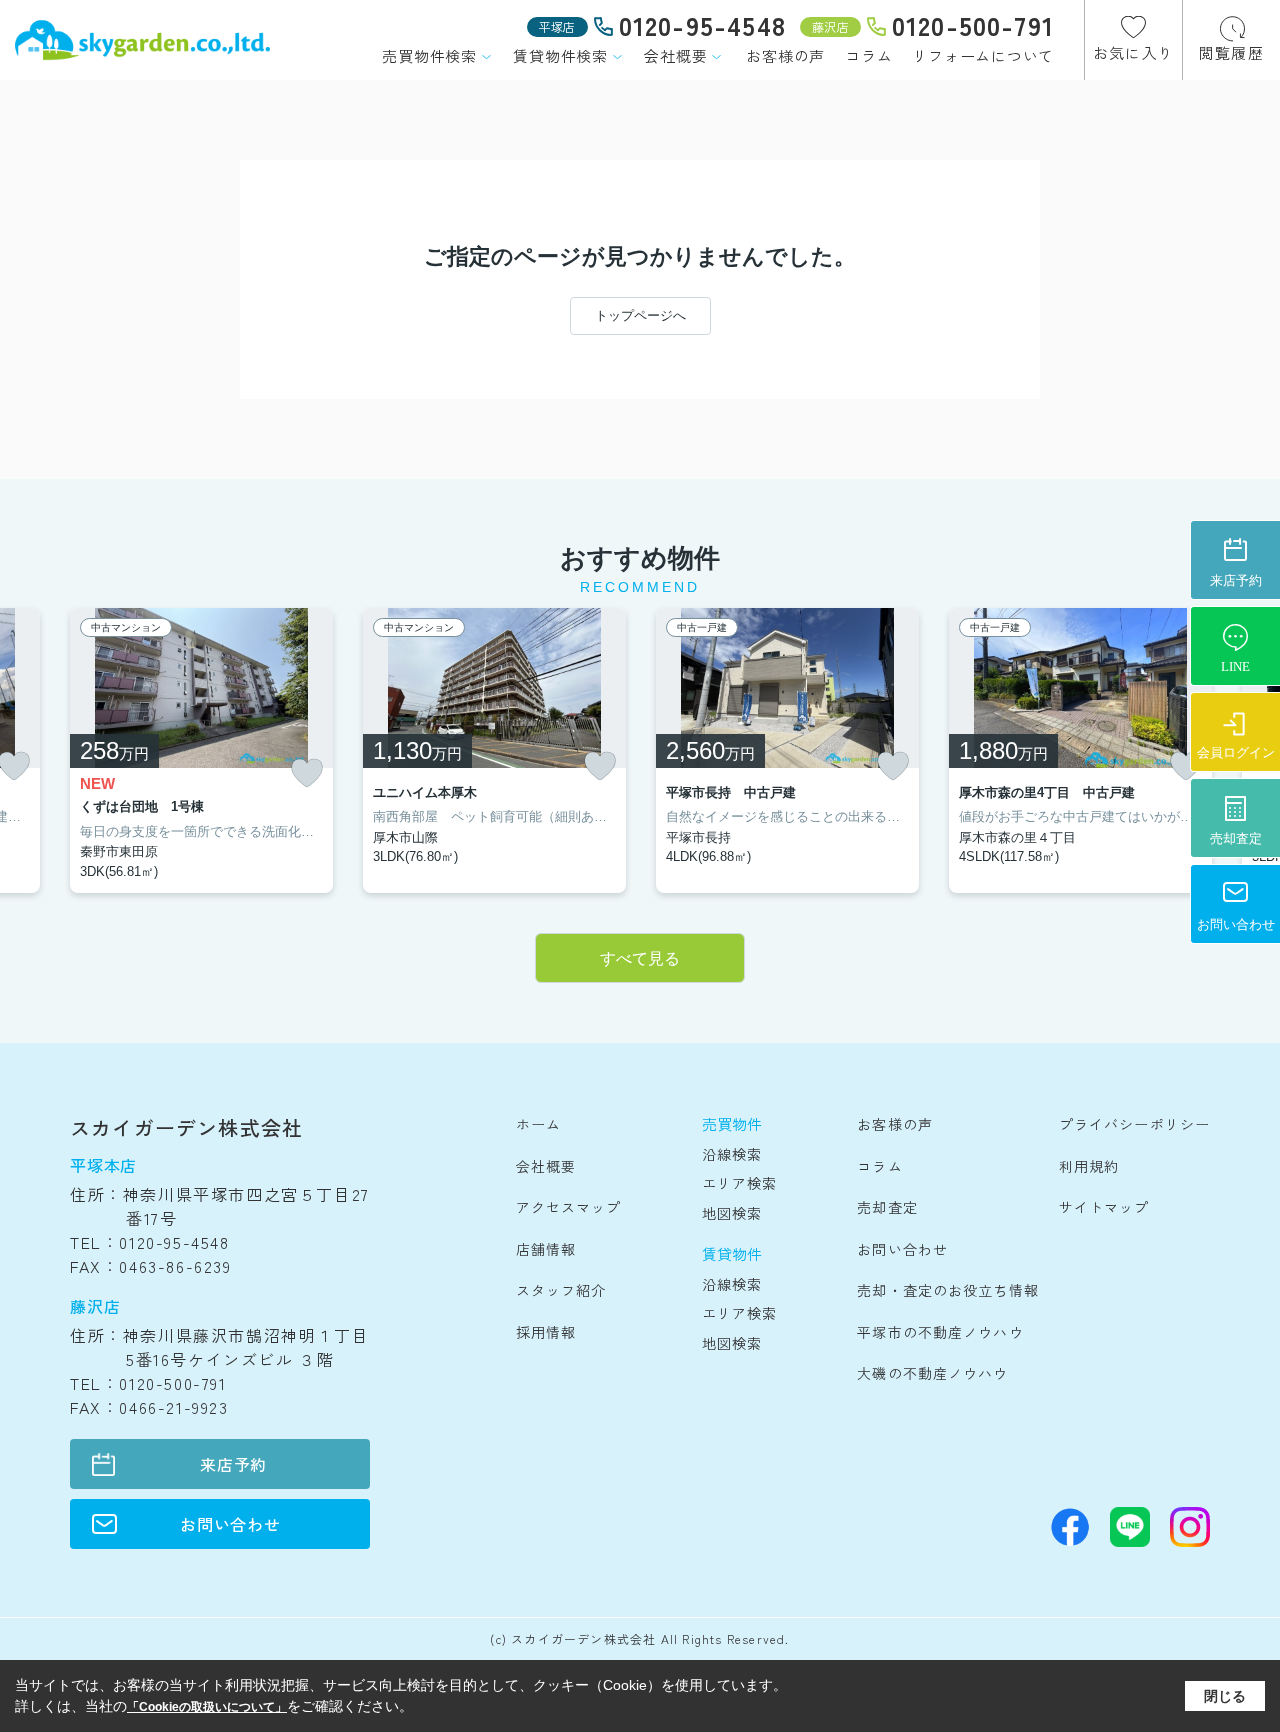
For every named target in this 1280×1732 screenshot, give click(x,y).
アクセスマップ (569, 1207)
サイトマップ (1104, 1207)
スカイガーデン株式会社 (186, 1127)
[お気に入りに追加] (307, 773)
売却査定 (887, 1207)
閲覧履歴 (1231, 52)
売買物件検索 (429, 55)
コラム (868, 55)
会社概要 (675, 55)
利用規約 (1089, 1166)
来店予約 (233, 1464)
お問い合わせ (230, 1524)
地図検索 (732, 1213)
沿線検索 (732, 1154)
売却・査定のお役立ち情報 (947, 1290)
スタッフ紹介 (561, 1290)
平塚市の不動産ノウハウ (940, 1332)
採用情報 (546, 1332)
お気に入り (1133, 52)
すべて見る (640, 958)
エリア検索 (740, 1183)
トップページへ (640, 315)
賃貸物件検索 (560, 55)
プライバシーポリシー (1134, 1124)
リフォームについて (983, 55)
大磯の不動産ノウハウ (932, 1373)
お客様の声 (785, 55)
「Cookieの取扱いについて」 (207, 1707)
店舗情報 (546, 1249)
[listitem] (201, 751)
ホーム (538, 1124)
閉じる (1225, 1696)
